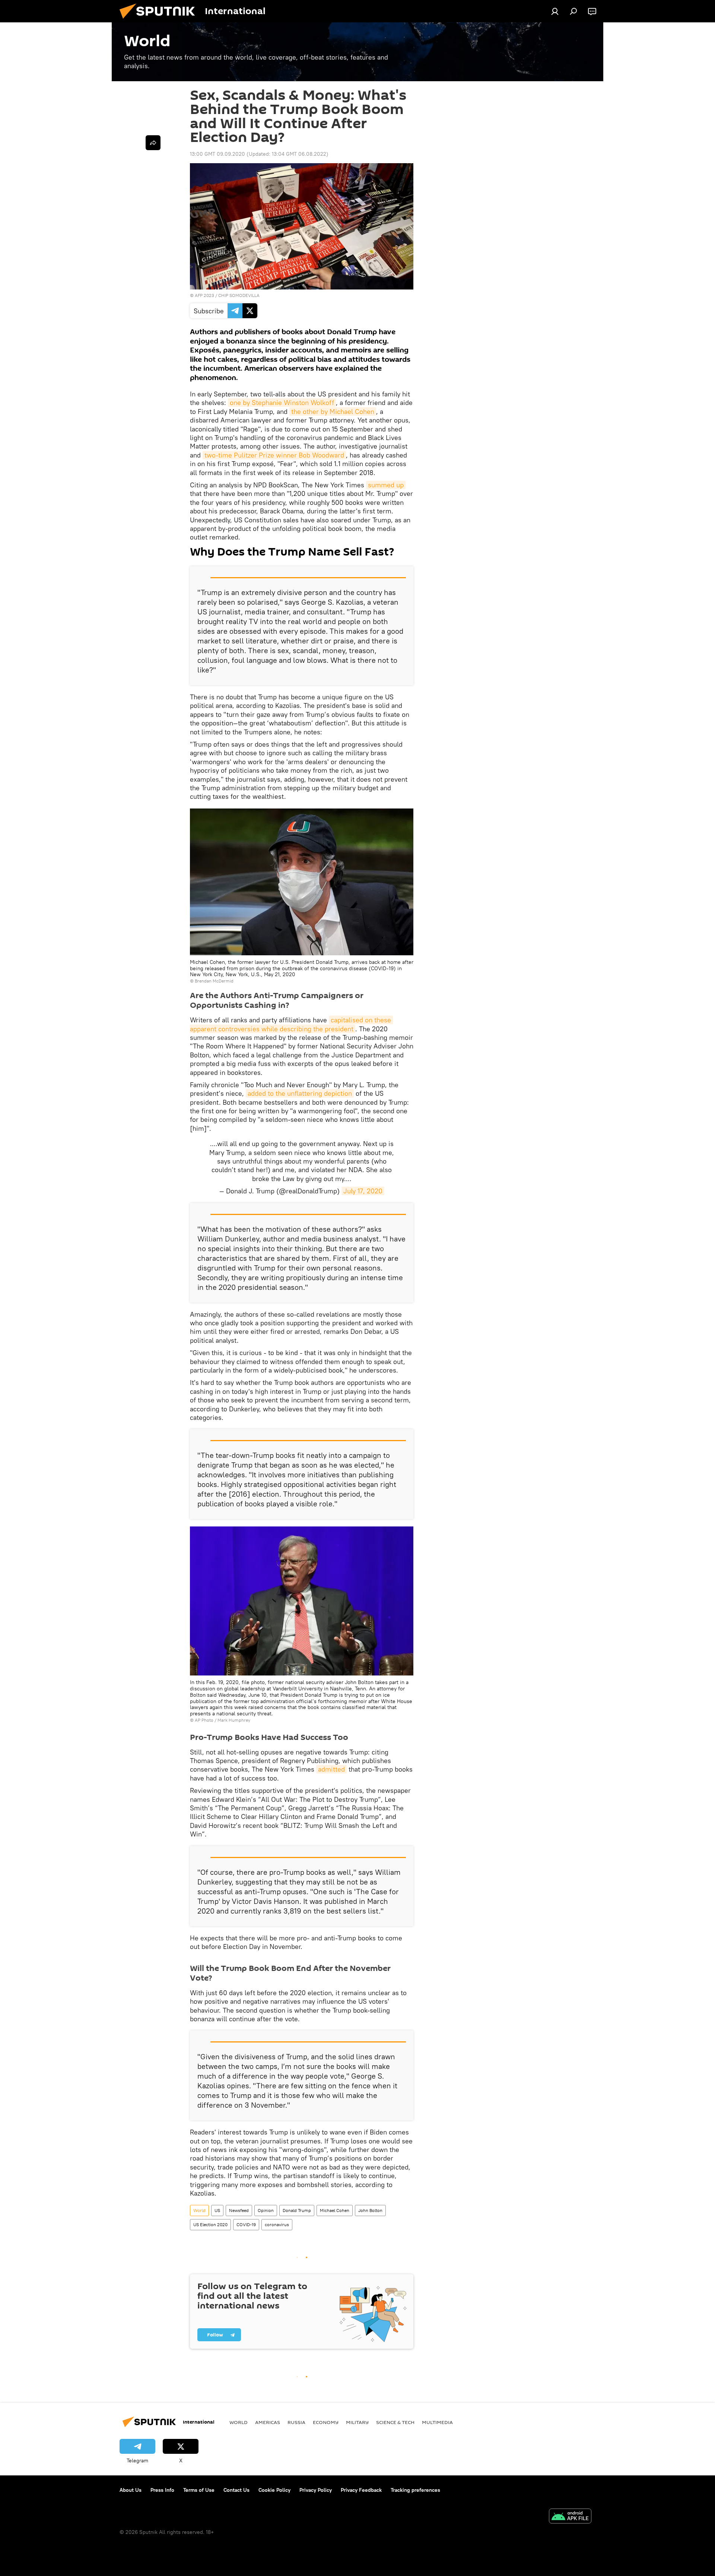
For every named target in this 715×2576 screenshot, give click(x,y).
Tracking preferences (415, 2490)
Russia (296, 2422)
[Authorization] (555, 11)
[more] (153, 143)
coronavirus (277, 2224)
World (199, 2210)
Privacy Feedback (361, 2490)
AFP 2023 (204, 295)
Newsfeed (239, 2210)
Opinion (266, 2210)
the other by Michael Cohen (333, 412)
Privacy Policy (316, 2490)
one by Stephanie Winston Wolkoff (282, 403)
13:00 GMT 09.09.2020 (217, 154)
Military (357, 2422)
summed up (386, 485)
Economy (326, 2422)
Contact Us (236, 2490)
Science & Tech (395, 2422)
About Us (131, 2490)
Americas (268, 2422)
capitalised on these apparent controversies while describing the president (291, 1024)
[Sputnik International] (160, 20)
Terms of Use (199, 2490)
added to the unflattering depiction (300, 1093)
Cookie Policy (274, 2490)
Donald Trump (297, 2210)
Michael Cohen (335, 2210)
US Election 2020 (210, 2224)
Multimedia (437, 2422)
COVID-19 (246, 2224)
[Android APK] (570, 2517)
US (217, 2210)
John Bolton (370, 2210)
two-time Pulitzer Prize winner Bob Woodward (274, 455)
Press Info (162, 2490)
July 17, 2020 (363, 1191)
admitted (331, 1769)
